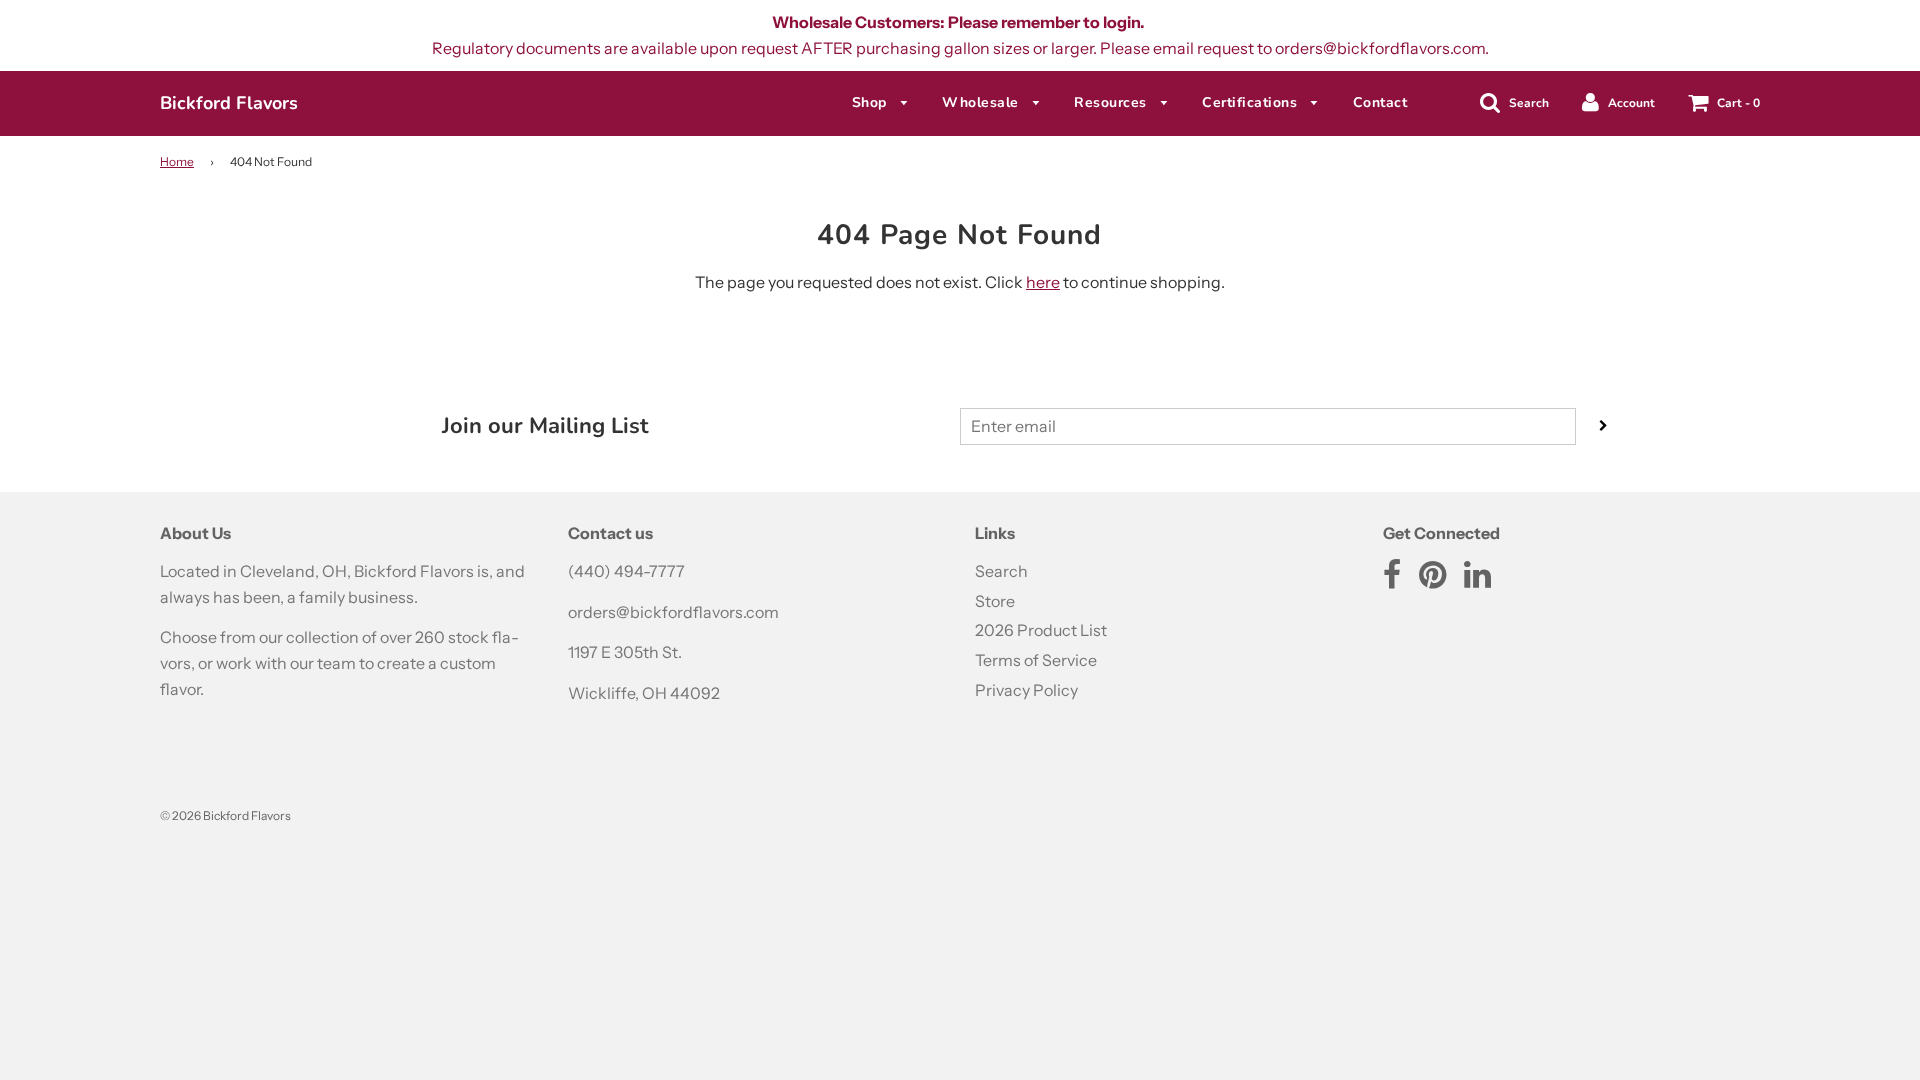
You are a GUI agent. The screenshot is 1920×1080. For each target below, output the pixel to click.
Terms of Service (1036, 660)
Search (1001, 571)
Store (995, 601)
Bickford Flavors (229, 103)
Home (177, 161)
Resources (1112, 102)
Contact (1380, 102)
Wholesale (982, 102)
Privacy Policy (1026, 690)
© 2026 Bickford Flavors (225, 815)
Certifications (1252, 102)
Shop (872, 102)
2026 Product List (1041, 630)
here (1043, 282)
